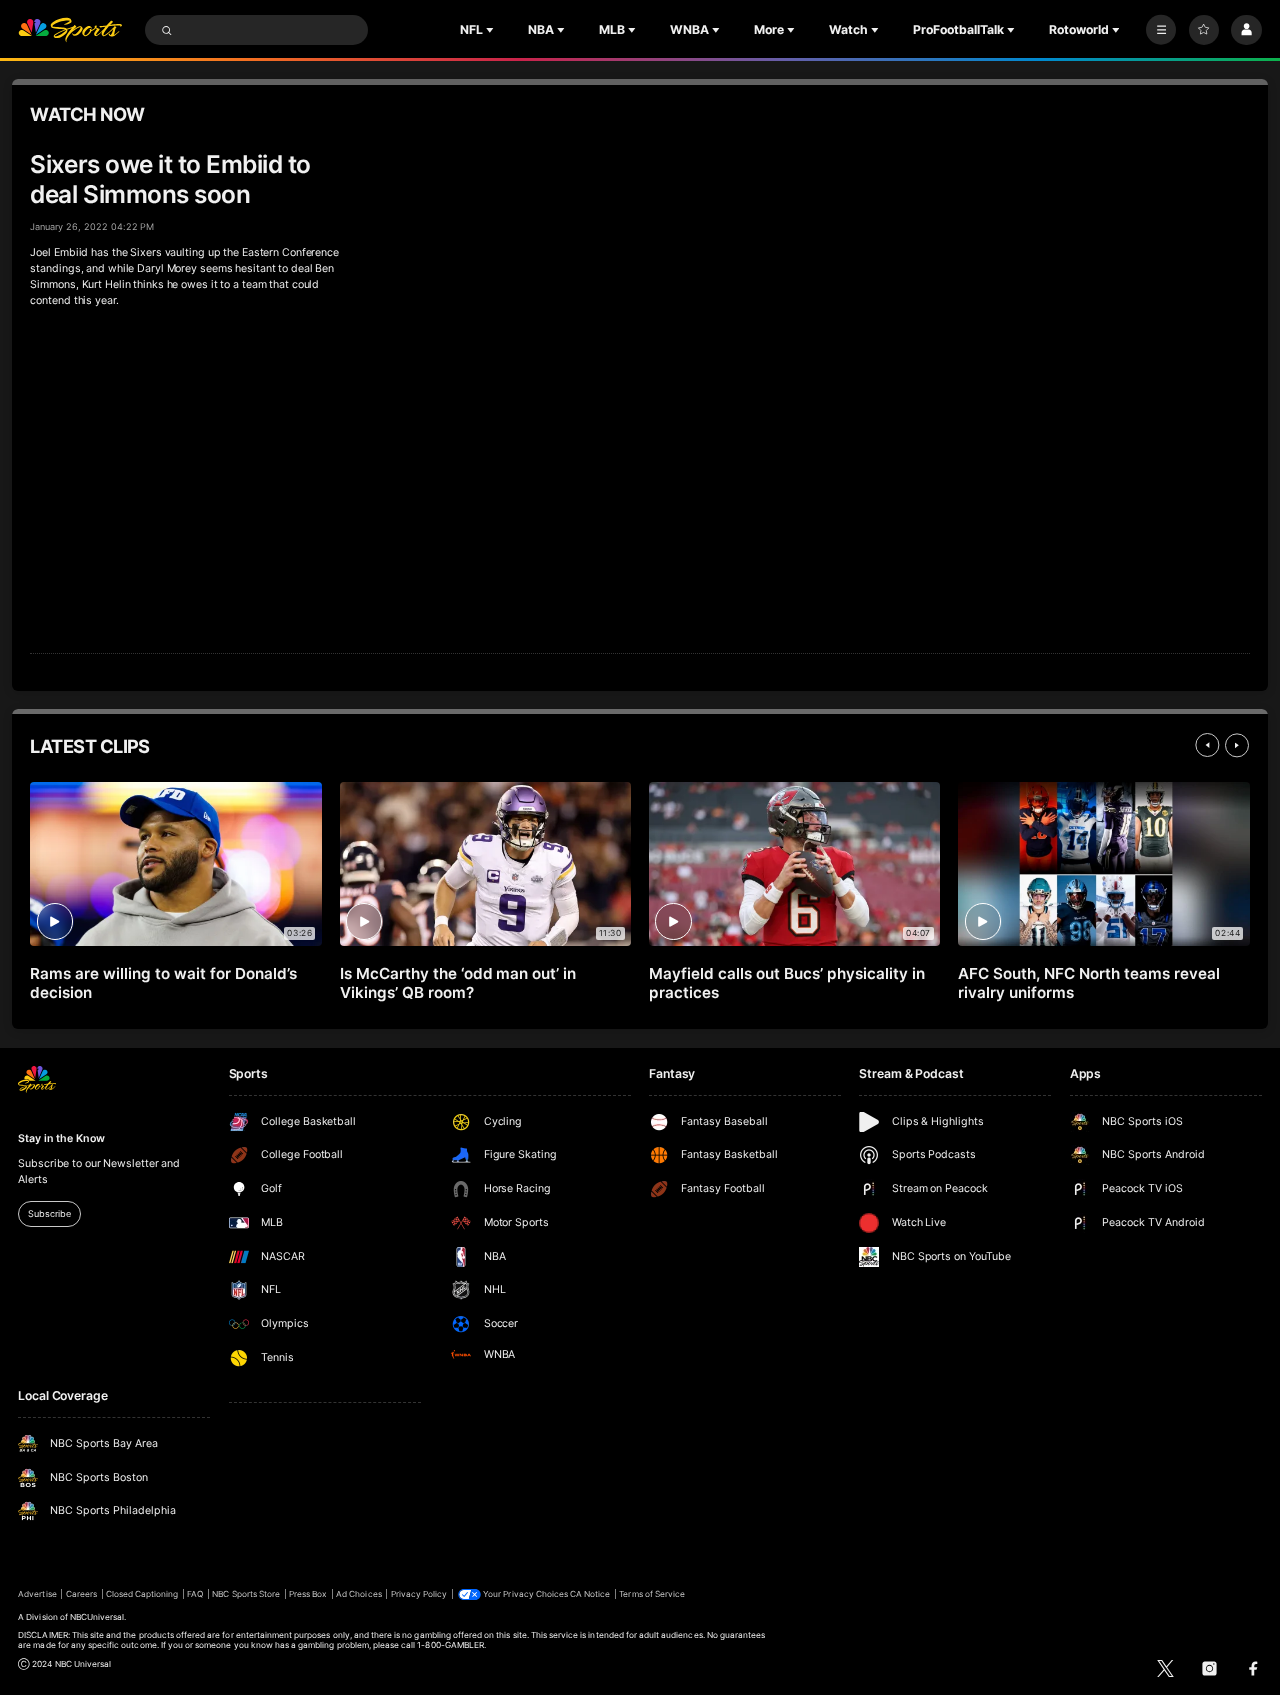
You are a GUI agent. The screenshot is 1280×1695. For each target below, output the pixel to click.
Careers (81, 1594)
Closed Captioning (142, 1594)
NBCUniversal (97, 1617)
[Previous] (1207, 745)
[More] (1161, 30)
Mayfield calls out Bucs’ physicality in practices (786, 983)
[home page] (70, 30)
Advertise (37, 1594)
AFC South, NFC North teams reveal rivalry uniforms (1089, 983)
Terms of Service (652, 1594)
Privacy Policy (419, 1594)
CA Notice (590, 1594)
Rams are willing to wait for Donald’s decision (163, 983)
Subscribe (49, 1213)
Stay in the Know (61, 1138)
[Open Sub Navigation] (492, 30)
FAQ (195, 1594)
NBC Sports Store (246, 1594)
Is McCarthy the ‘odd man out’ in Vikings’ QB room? (458, 983)
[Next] (1237, 745)
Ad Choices (358, 1594)
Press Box (308, 1594)
